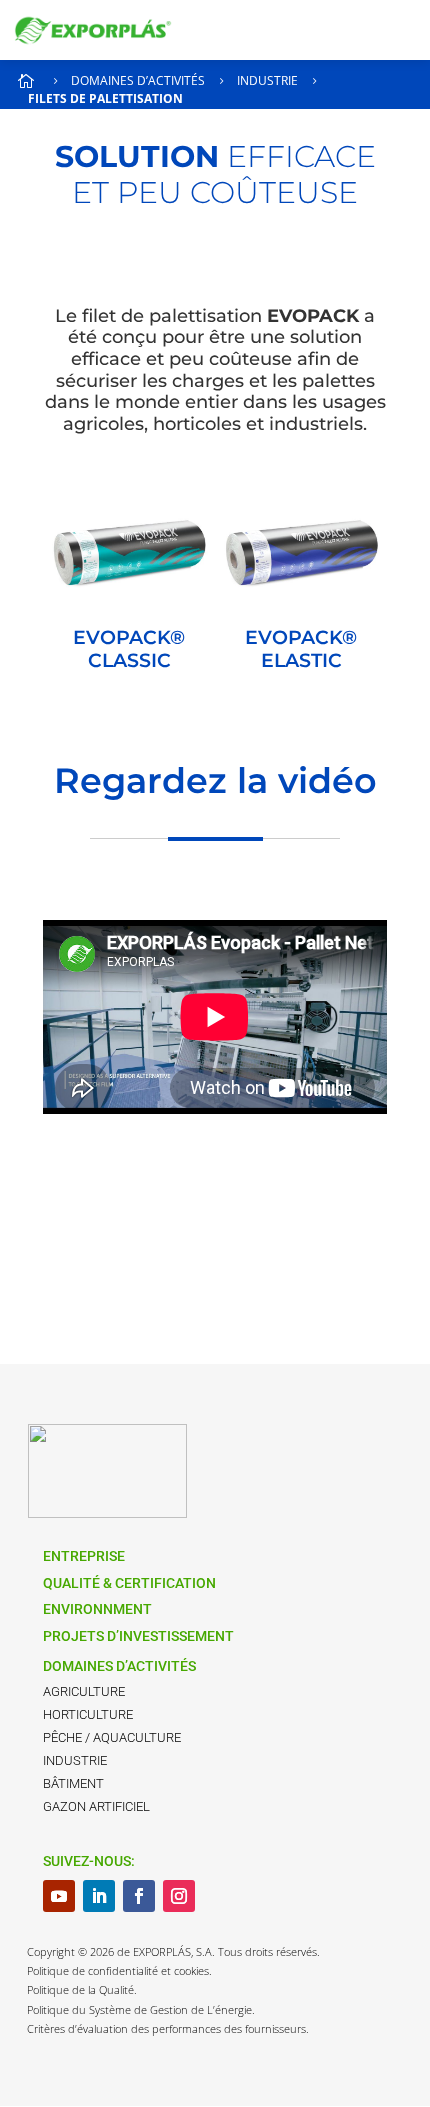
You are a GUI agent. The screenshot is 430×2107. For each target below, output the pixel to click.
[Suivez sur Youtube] (59, 1896)
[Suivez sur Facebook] (139, 1896)
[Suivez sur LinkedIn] (99, 1896)
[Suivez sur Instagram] (179, 1896)
